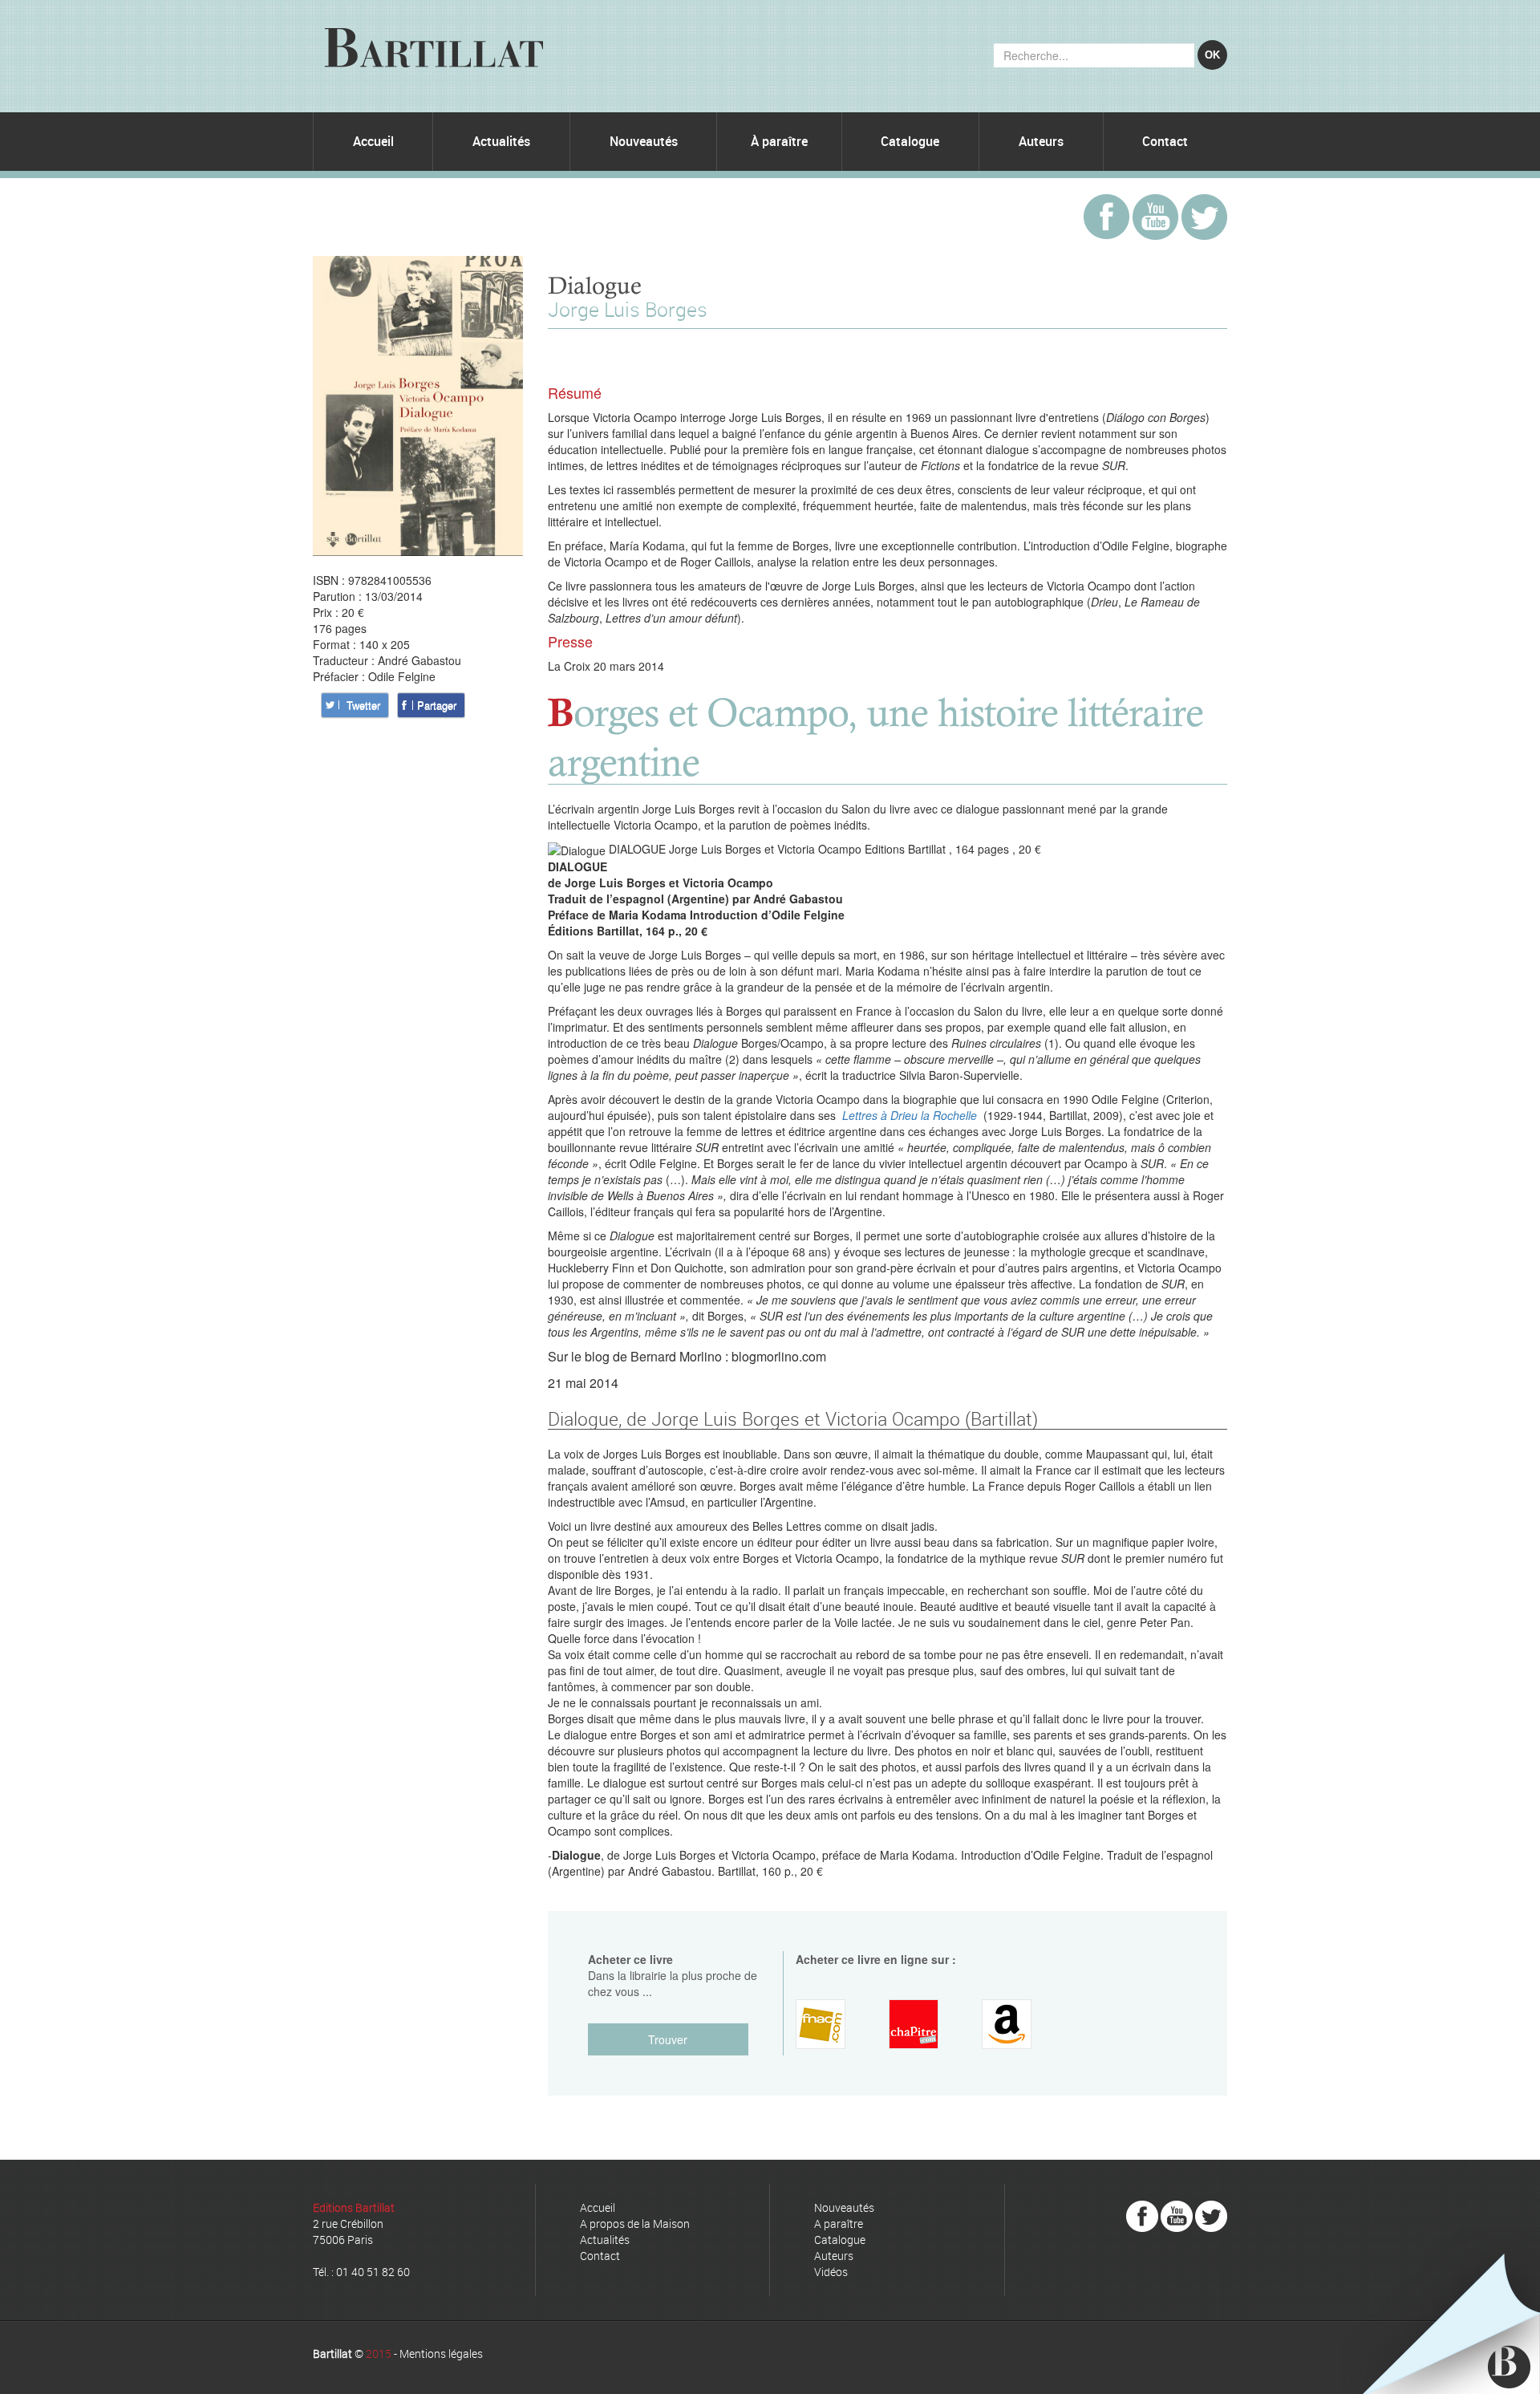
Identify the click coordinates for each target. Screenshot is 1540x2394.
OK (1212, 55)
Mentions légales (441, 2353)
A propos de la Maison (635, 2224)
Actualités (501, 141)
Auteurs (1041, 141)
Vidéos (831, 2272)
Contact (1165, 141)
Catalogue (910, 141)
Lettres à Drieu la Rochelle (910, 1115)
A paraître (839, 2224)
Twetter (363, 705)
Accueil (373, 141)
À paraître (779, 141)
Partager (437, 705)
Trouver (668, 2039)
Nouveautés (644, 141)
